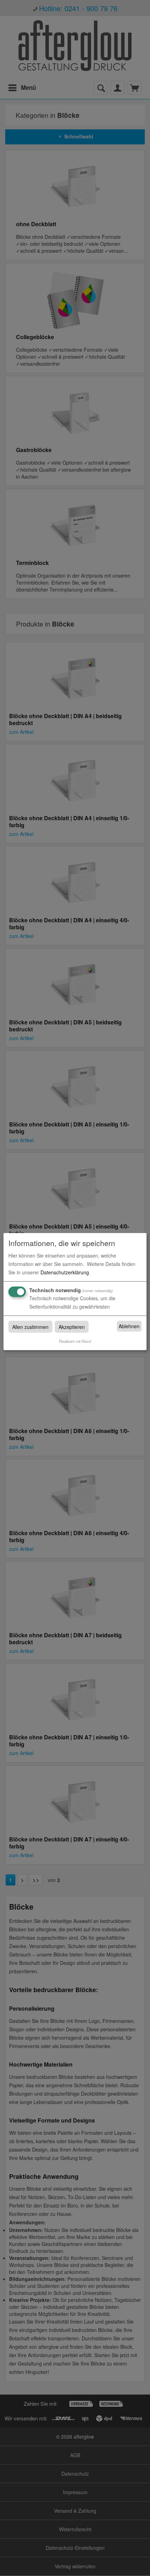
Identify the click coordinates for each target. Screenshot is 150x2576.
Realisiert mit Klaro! (75, 1341)
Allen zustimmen (30, 1326)
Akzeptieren (72, 1326)
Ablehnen (129, 1326)
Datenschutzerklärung (65, 1272)
